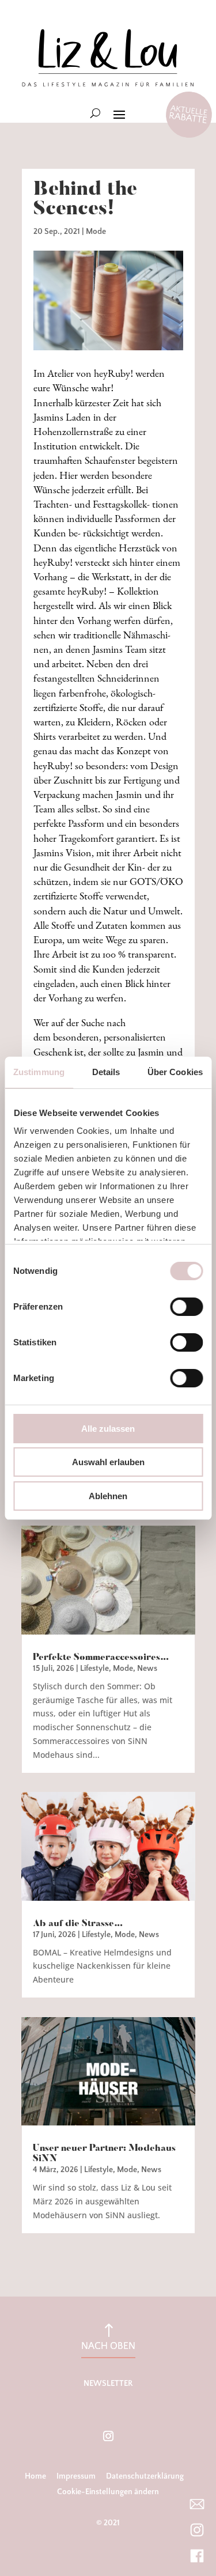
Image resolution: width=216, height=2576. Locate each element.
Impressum (76, 2476)
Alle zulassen (108, 1429)
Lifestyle (94, 1669)
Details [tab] (106, 1072)
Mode (96, 232)
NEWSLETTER (108, 2384)
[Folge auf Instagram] (108, 2436)
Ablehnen (108, 1496)
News (147, 1669)
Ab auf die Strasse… (78, 1924)
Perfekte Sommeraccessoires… (101, 1658)
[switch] (186, 1307)
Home (35, 2476)
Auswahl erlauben (108, 1462)
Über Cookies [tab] (175, 1072)
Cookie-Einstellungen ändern (108, 2492)
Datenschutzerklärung (145, 2476)
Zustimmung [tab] (39, 1072)
